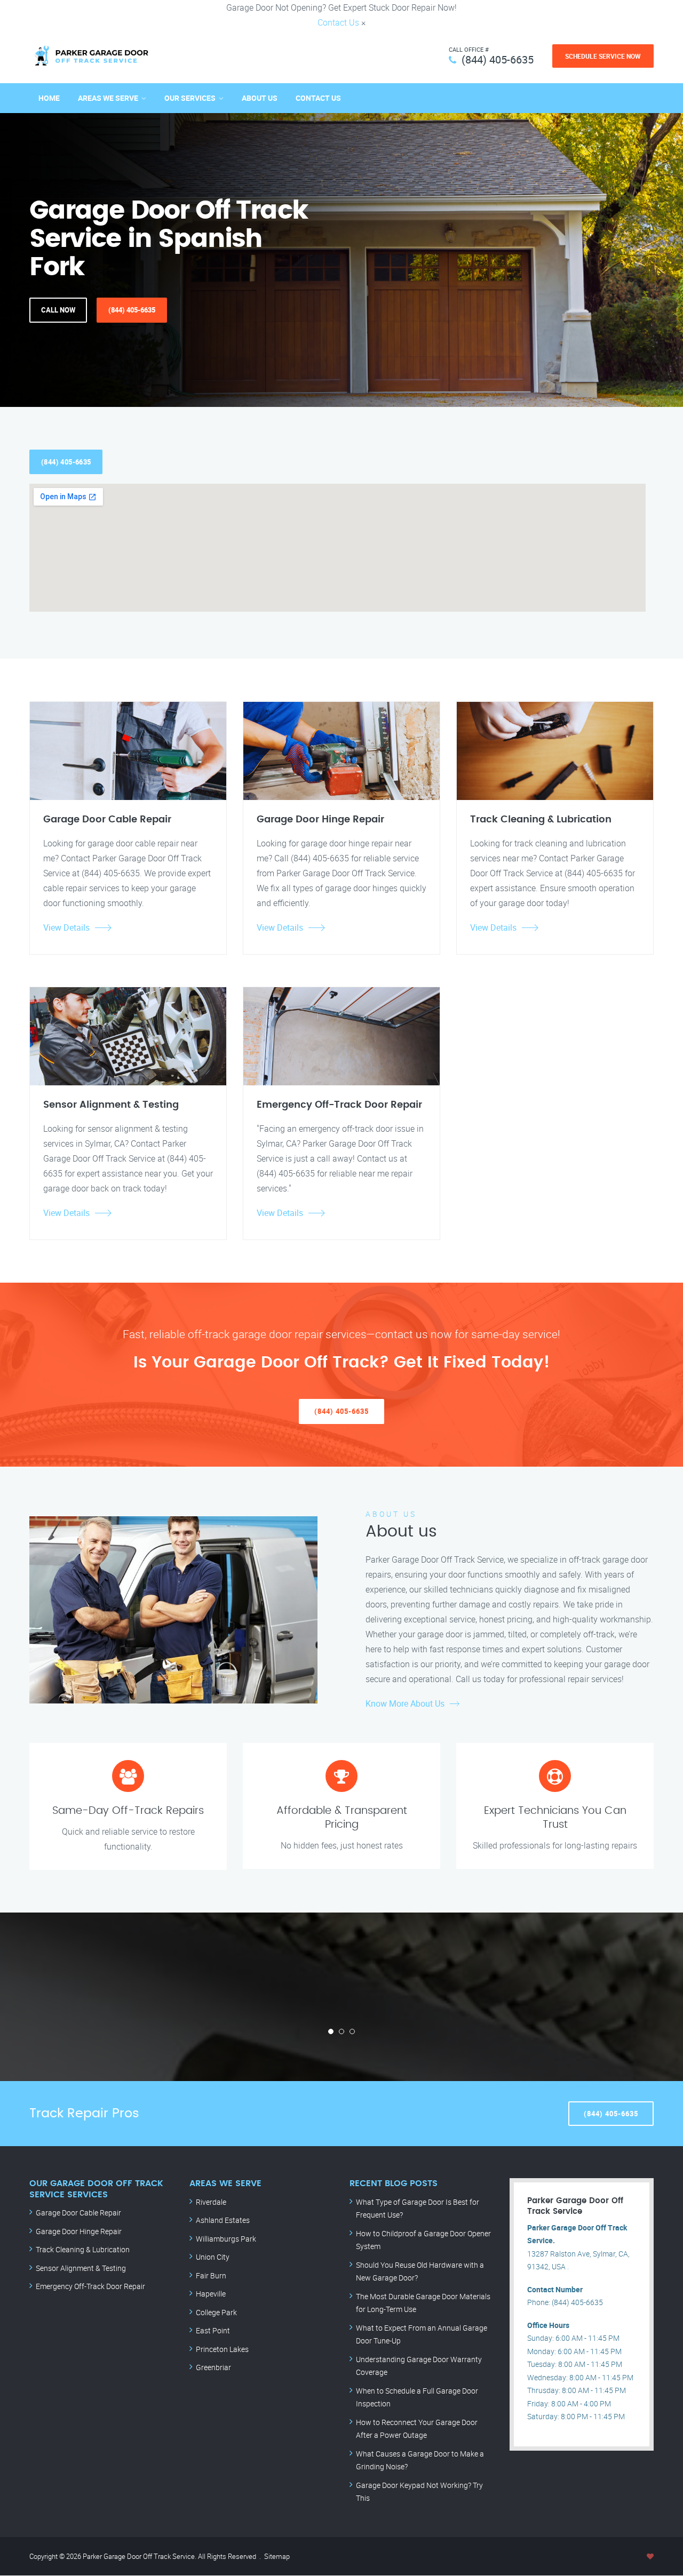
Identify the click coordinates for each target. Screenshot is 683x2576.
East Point (213, 2330)
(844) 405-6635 (498, 59)
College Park (216, 2312)
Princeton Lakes (222, 2349)
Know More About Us (405, 1703)
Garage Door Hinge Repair (79, 2231)
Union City (213, 2257)
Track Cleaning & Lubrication (83, 2249)
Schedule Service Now (603, 56)
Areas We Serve (108, 98)
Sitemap (277, 2556)
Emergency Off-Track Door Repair (90, 2286)
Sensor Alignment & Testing (81, 2268)
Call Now (58, 310)
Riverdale (211, 2202)
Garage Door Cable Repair (78, 2213)
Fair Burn (211, 2275)
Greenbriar (213, 2367)
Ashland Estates (223, 2220)
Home (49, 98)
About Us (260, 98)
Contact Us (338, 22)
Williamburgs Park (226, 2239)
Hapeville (211, 2294)
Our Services (190, 98)
